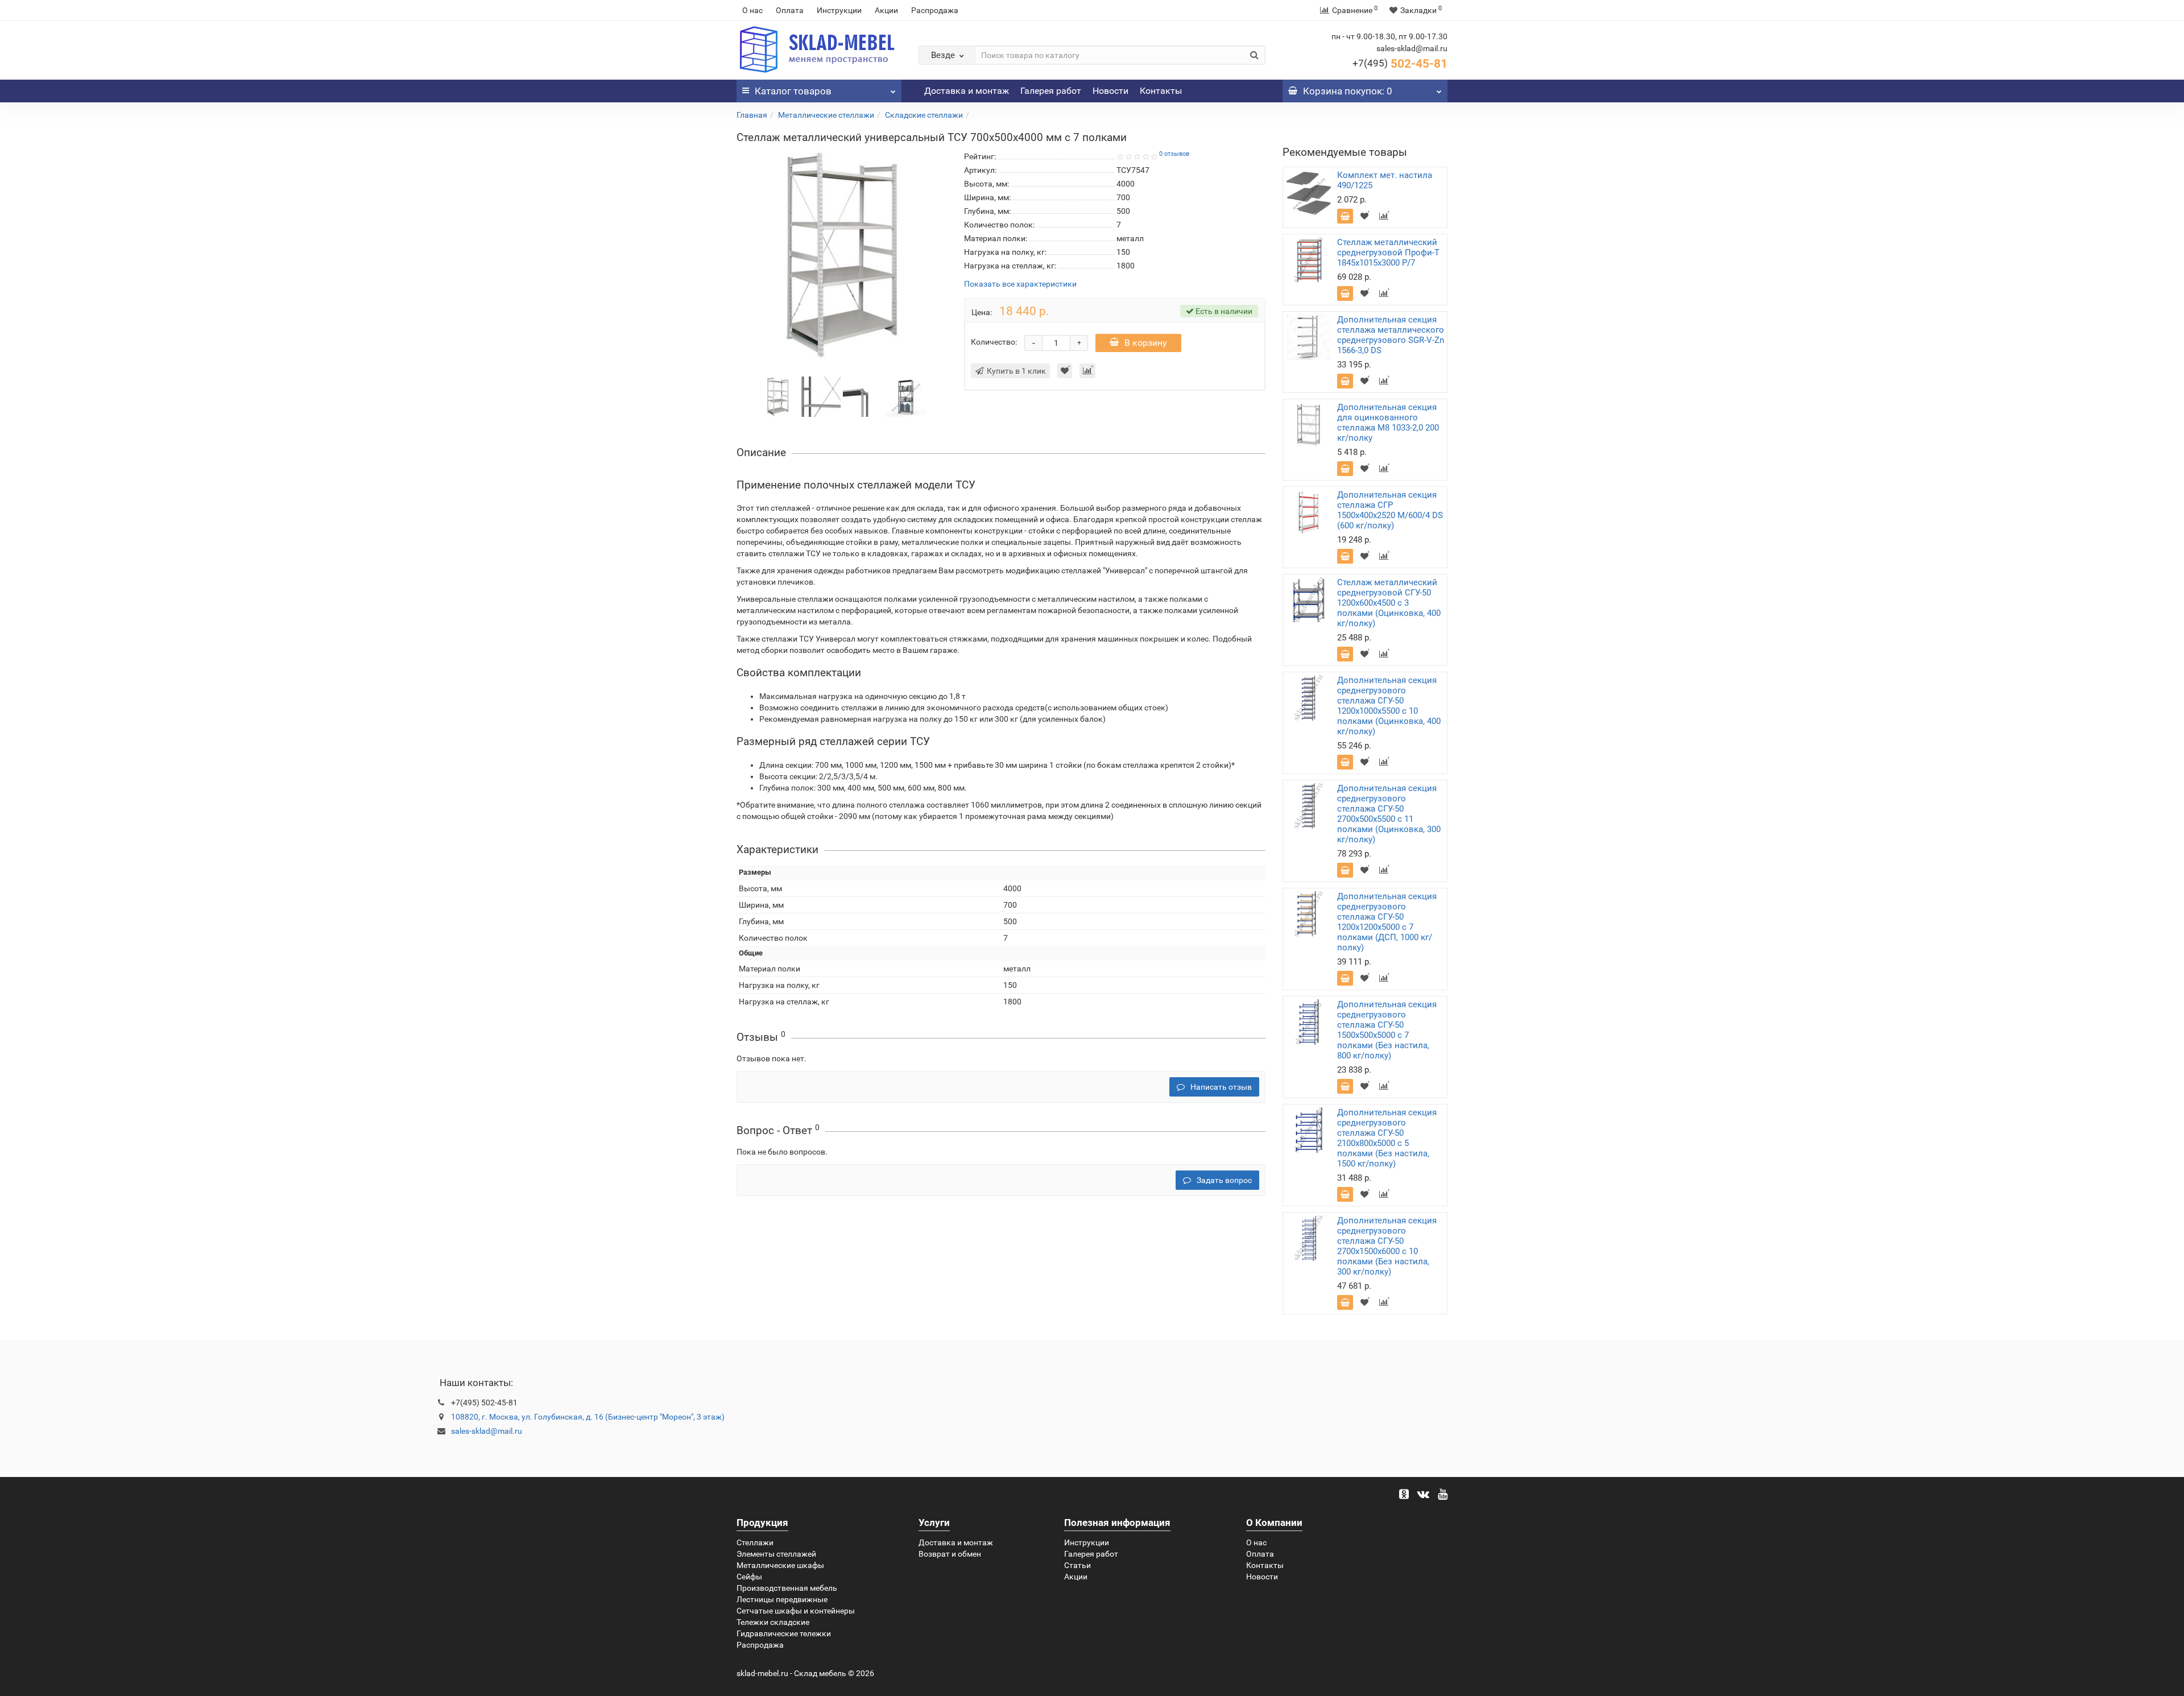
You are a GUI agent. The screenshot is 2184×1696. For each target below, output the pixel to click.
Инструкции (839, 10)
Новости (1110, 91)
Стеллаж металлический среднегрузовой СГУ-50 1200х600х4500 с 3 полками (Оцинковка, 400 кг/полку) (1389, 603)
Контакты (1161, 91)
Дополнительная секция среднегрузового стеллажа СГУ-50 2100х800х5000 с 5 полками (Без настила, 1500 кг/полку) (1387, 1138)
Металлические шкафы (780, 1565)
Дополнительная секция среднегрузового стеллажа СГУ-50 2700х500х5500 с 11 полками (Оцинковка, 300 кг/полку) (1389, 814)
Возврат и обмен (950, 1554)
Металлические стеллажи (826, 115)
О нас (752, 10)
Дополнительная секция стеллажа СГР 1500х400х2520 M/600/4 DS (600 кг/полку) (1390, 510)
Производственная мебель (787, 1588)
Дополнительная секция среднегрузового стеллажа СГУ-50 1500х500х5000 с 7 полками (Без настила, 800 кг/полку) (1387, 1030)
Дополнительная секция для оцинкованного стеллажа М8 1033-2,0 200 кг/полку (1388, 423)
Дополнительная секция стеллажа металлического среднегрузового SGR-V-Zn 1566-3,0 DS (1391, 335)
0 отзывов (1174, 154)
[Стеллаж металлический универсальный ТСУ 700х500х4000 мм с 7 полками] (778, 396)
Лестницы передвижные (782, 1599)
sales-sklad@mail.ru (487, 1431)
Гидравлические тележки (784, 1633)
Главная (752, 115)
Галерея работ (1051, 91)
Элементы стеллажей (776, 1554)
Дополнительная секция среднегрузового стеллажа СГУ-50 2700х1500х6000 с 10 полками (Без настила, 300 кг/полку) (1387, 1246)
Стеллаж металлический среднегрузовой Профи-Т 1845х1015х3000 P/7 (1388, 253)
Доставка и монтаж (967, 91)
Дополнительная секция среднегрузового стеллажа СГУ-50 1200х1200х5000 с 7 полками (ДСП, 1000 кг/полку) (1387, 922)
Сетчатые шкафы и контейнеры (796, 1611)
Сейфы (749, 1577)
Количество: (994, 342)
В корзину (1146, 343)
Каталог (793, 91)
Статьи (1077, 1565)
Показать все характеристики (1020, 284)
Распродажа (935, 10)
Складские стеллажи (924, 115)
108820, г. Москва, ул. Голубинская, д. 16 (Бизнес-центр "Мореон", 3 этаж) (588, 1417)
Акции (886, 10)
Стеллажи (755, 1542)
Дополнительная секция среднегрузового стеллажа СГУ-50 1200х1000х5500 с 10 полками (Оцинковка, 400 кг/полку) (1389, 706)
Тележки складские (773, 1622)
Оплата (790, 10)
